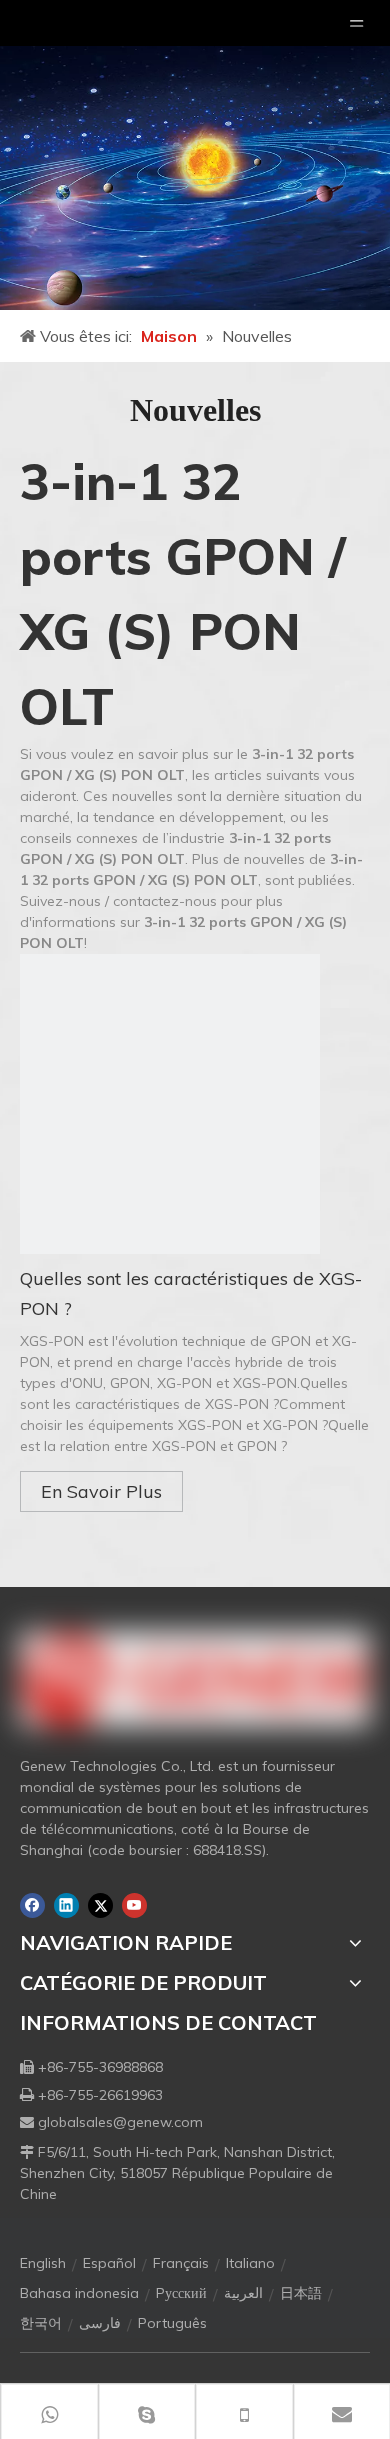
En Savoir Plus (101, 1491)
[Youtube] (134, 1905)
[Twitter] (100, 1905)
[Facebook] (32, 1905)
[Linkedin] (66, 1905)
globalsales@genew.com (120, 2122)
